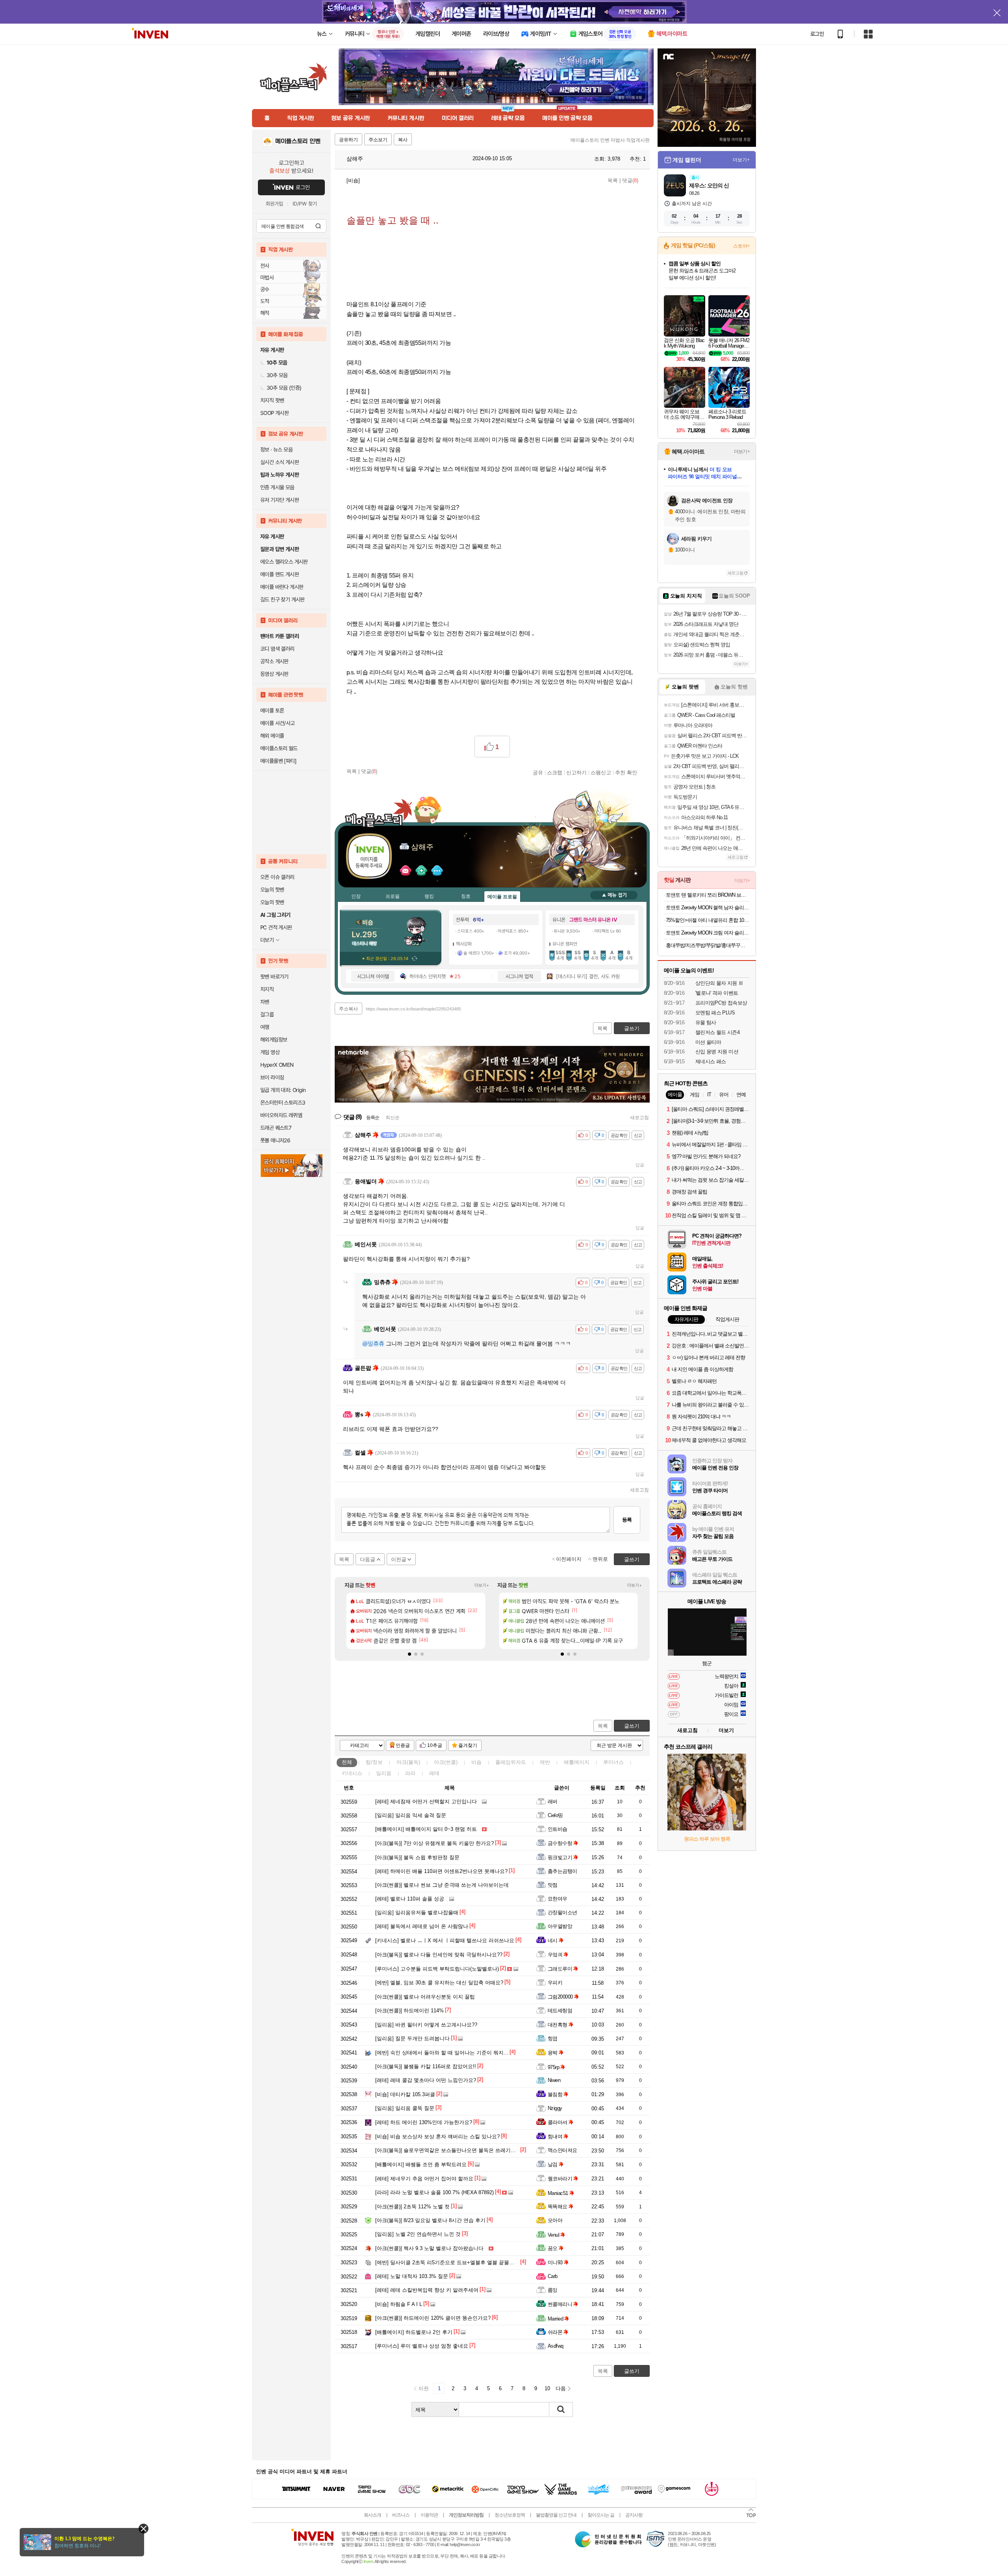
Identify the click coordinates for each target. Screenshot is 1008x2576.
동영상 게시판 (274, 674)
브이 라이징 (272, 1077)
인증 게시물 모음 (277, 487)
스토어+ (741, 246)
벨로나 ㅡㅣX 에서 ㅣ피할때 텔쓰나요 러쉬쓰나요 (445, 1940)
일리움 (384, 1773)
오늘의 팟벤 (272, 902)
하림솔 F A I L (399, 2304)
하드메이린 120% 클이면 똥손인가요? (433, 2318)
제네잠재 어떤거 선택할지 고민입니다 (426, 1802)
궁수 (265, 289)
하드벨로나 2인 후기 (414, 2332)
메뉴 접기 (614, 895)
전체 (347, 1762)
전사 (265, 266)
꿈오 (553, 2248)
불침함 (555, 2094)
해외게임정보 (274, 1040)
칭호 (466, 896)
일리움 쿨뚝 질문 (405, 2108)
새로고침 (639, 1118)
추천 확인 (626, 772)
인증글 (403, 1745)
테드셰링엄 (560, 2011)
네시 (553, 1940)
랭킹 (429, 896)
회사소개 (372, 2515)
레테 (434, 1773)
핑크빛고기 (560, 1857)
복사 (403, 140)
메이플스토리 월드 (279, 748)
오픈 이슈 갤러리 (277, 877)
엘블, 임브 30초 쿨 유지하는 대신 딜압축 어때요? (439, 1983)
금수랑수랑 (560, 1843)
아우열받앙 (560, 1926)
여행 (265, 1027)
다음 (561, 2388)
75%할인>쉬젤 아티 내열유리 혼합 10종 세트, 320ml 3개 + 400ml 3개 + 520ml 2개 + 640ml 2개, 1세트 (708, 920)
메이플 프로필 (502, 897)
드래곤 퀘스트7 (276, 1128)
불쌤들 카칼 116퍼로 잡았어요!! (426, 2066)
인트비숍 (558, 1829)
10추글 (435, 1745)
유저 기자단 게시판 (280, 500)
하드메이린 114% (409, 2011)
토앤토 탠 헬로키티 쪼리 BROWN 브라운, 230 (708, 895)
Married (555, 2319)
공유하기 (348, 140)
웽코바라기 (560, 2179)
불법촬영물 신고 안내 (556, 2515)
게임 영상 (270, 1052)
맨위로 (600, 1559)
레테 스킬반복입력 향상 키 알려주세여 (427, 2290)
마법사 (267, 278)
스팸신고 (601, 772)
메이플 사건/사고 (278, 723)
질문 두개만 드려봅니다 (412, 2038)
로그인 (817, 34)
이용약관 (429, 2515)
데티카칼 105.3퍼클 (405, 2094)
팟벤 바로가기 (274, 977)
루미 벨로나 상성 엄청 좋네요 (422, 2346)
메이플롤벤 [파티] (278, 761)
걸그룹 (267, 1014)
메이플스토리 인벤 (298, 141)
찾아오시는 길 (601, 2515)
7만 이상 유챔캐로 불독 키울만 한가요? (435, 1843)
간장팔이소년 (562, 1913)
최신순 (393, 1118)
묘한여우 (558, 1899)
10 (547, 2388)
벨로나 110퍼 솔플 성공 (410, 1899)
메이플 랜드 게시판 (280, 574)
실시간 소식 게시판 (280, 462)
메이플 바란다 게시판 (282, 587)
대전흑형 (558, 2025)
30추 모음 (277, 375)
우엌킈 (555, 1955)
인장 (356, 896)
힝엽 (553, 2038)
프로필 (393, 896)
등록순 (373, 1118)
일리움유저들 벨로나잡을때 (417, 1913)
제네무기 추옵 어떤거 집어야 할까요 (424, 2179)
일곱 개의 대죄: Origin (283, 1090)
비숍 (476, 1762)
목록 (613, 180)
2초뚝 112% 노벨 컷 (412, 2207)
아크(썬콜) (446, 1762)
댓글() (630, 180)
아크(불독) (408, 1762)
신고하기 (576, 772)
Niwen (554, 2080)
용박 (553, 2053)
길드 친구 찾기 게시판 (283, 600)
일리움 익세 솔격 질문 (411, 1815)
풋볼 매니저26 (275, 1140)
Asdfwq (556, 2346)
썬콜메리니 (560, 2304)
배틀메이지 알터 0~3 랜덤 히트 (426, 1829)
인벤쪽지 (406, 871)
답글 (640, 1165)
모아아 (555, 2220)
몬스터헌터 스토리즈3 (283, 1103)
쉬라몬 (555, 2332)
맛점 (553, 1885)
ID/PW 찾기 (305, 204)
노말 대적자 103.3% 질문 (412, 2276)
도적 (265, 301)
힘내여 (555, 2136)
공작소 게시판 (274, 661)
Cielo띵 (555, 1815)
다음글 (368, 1559)
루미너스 (613, 1762)
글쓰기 (632, 1726)
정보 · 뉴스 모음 (276, 450)
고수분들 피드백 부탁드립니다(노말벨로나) (437, 1969)
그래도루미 (560, 1969)
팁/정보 (374, 1762)
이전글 (399, 1559)
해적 (265, 313)
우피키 (555, 1983)
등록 (627, 1520)
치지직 (267, 989)
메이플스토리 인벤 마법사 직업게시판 (610, 140)
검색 (318, 226)
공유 (538, 772)
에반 (545, 1762)
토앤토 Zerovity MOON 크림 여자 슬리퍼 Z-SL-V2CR (708, 933)
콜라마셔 (558, 2122)
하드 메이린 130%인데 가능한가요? (424, 2122)
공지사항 (634, 2515)
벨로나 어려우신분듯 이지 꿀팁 (425, 1997)
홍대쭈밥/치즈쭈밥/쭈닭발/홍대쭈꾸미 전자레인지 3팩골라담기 (708, 945)
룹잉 (553, 2290)
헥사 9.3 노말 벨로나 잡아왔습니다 (429, 2248)
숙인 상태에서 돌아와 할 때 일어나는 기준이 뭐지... (442, 2053)
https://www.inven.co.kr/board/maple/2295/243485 (413, 1009)
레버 (553, 1802)
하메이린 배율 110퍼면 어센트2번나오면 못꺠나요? (441, 1871)
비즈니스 (401, 2515)
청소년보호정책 (510, 2515)
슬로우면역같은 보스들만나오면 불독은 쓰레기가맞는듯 (453, 2150)
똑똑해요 (558, 2207)
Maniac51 (558, 2193)
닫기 (144, 2529)
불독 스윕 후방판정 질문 (417, 1857)
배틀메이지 (577, 1762)
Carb (553, 2276)
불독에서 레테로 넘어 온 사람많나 (422, 1926)
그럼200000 (560, 1997)
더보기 (437, 871)
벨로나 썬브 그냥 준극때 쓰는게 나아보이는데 (442, 1885)
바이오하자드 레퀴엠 (281, 1115)
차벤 (265, 1002)
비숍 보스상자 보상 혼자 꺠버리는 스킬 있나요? (437, 2136)
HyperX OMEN (277, 1065)
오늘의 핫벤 (272, 890)
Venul (553, 2235)
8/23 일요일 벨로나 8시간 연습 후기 (430, 2220)
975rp (553, 2067)
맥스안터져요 (562, 2150)
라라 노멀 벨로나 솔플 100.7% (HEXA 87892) (435, 2192)
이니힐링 (421, 871)
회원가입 (274, 204)
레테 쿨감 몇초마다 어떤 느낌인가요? (426, 2080)
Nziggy (555, 2108)
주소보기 (378, 140)
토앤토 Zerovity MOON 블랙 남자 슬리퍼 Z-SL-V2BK (708, 908)
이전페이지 (569, 1559)
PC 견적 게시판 (276, 927)
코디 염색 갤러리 (277, 649)
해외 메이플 (272, 736)
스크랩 (555, 772)
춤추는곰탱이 (562, 1871)
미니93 (555, 2262)
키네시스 (352, 1773)
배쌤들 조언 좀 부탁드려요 (421, 2164)
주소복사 (348, 1009)
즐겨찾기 (468, 1745)
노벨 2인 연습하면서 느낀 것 (418, 2234)
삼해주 (354, 159)
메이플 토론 (272, 711)
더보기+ (482, 1585)
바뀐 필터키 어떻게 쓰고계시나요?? (426, 2025)
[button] (409, 1654)
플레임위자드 (511, 1762)
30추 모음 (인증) (284, 388)
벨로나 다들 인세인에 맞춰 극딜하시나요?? (439, 1955)
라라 (410, 1773)
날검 (553, 2164)
